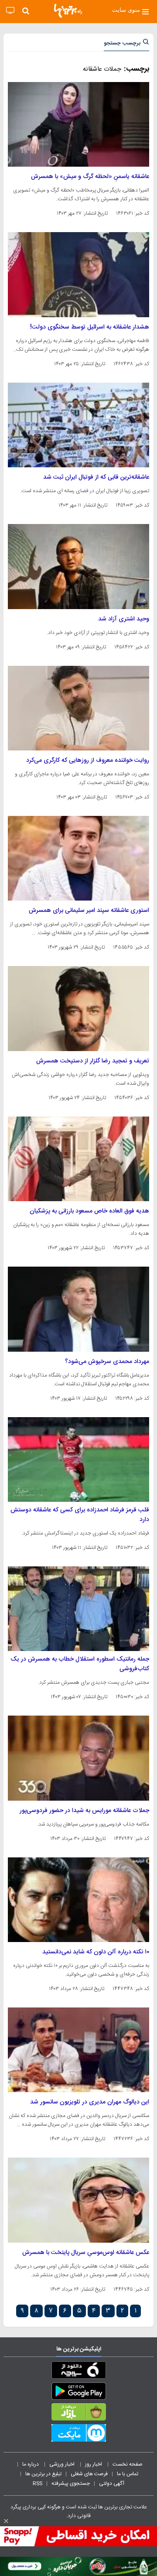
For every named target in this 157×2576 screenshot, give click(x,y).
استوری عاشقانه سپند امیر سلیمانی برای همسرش (89, 911)
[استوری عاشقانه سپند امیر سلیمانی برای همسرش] (78, 858)
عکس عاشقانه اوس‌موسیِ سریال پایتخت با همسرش (86, 2253)
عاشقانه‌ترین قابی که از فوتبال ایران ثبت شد (96, 477)
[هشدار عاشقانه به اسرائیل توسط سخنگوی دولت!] (78, 274)
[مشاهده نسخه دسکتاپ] (10, 11)
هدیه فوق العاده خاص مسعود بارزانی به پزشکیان (89, 1211)
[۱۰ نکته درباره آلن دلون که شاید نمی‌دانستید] (78, 1900)
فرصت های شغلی (89, 2474)
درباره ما (31, 2464)
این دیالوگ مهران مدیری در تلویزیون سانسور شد (90, 2102)
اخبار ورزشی (63, 2464)
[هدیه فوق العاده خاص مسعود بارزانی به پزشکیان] (78, 1159)
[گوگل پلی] (78, 2393)
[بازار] (78, 2414)
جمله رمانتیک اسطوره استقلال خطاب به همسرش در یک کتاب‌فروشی (80, 1664)
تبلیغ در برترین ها (43, 2474)
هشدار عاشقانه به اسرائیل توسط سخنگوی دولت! (90, 327)
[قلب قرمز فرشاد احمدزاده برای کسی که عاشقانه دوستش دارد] (78, 1459)
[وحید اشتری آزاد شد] (78, 566)
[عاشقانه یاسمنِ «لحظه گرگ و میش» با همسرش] (78, 124)
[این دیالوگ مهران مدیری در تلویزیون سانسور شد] (78, 2050)
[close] (6, 2521)
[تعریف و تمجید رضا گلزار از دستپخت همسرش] (78, 1008)
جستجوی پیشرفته (71, 2484)
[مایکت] (78, 2435)
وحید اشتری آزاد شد (124, 619)
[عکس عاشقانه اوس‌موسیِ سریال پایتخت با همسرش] (78, 2200)
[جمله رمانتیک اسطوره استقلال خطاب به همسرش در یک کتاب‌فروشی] (78, 1609)
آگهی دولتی (112, 2484)
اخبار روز (94, 2464)
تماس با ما (128, 2474)
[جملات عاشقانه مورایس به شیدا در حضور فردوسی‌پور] (78, 1758)
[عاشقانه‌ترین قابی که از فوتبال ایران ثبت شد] (78, 425)
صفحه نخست (128, 2464)
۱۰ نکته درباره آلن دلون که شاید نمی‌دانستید (96, 1952)
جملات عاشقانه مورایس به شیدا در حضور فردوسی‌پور (84, 1811)
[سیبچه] (78, 2372)
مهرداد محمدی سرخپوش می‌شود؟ (107, 1362)
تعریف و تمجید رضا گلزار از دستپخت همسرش (93, 1061)
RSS (38, 2484)
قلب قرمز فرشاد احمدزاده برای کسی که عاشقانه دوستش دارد (80, 1515)
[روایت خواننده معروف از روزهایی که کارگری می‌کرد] (78, 708)
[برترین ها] (68, 11)
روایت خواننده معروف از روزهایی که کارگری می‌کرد (88, 760)
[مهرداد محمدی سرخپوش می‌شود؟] (78, 1309)
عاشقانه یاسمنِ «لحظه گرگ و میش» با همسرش (90, 177)
